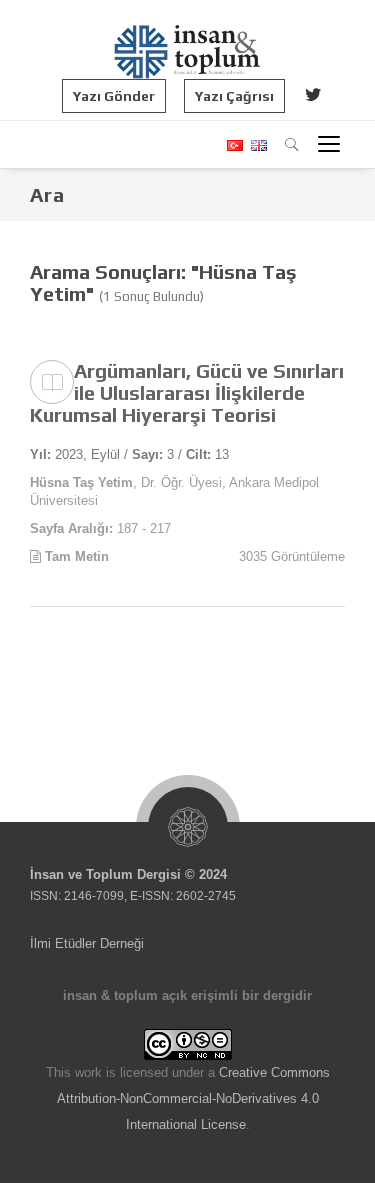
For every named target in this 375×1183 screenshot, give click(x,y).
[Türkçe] (234, 145)
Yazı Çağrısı (234, 96)
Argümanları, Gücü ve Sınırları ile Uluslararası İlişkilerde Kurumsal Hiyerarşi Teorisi (187, 392)
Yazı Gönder (114, 96)
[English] (256, 145)
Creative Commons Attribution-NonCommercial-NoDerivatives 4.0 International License (193, 1098)
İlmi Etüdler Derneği (87, 943)
